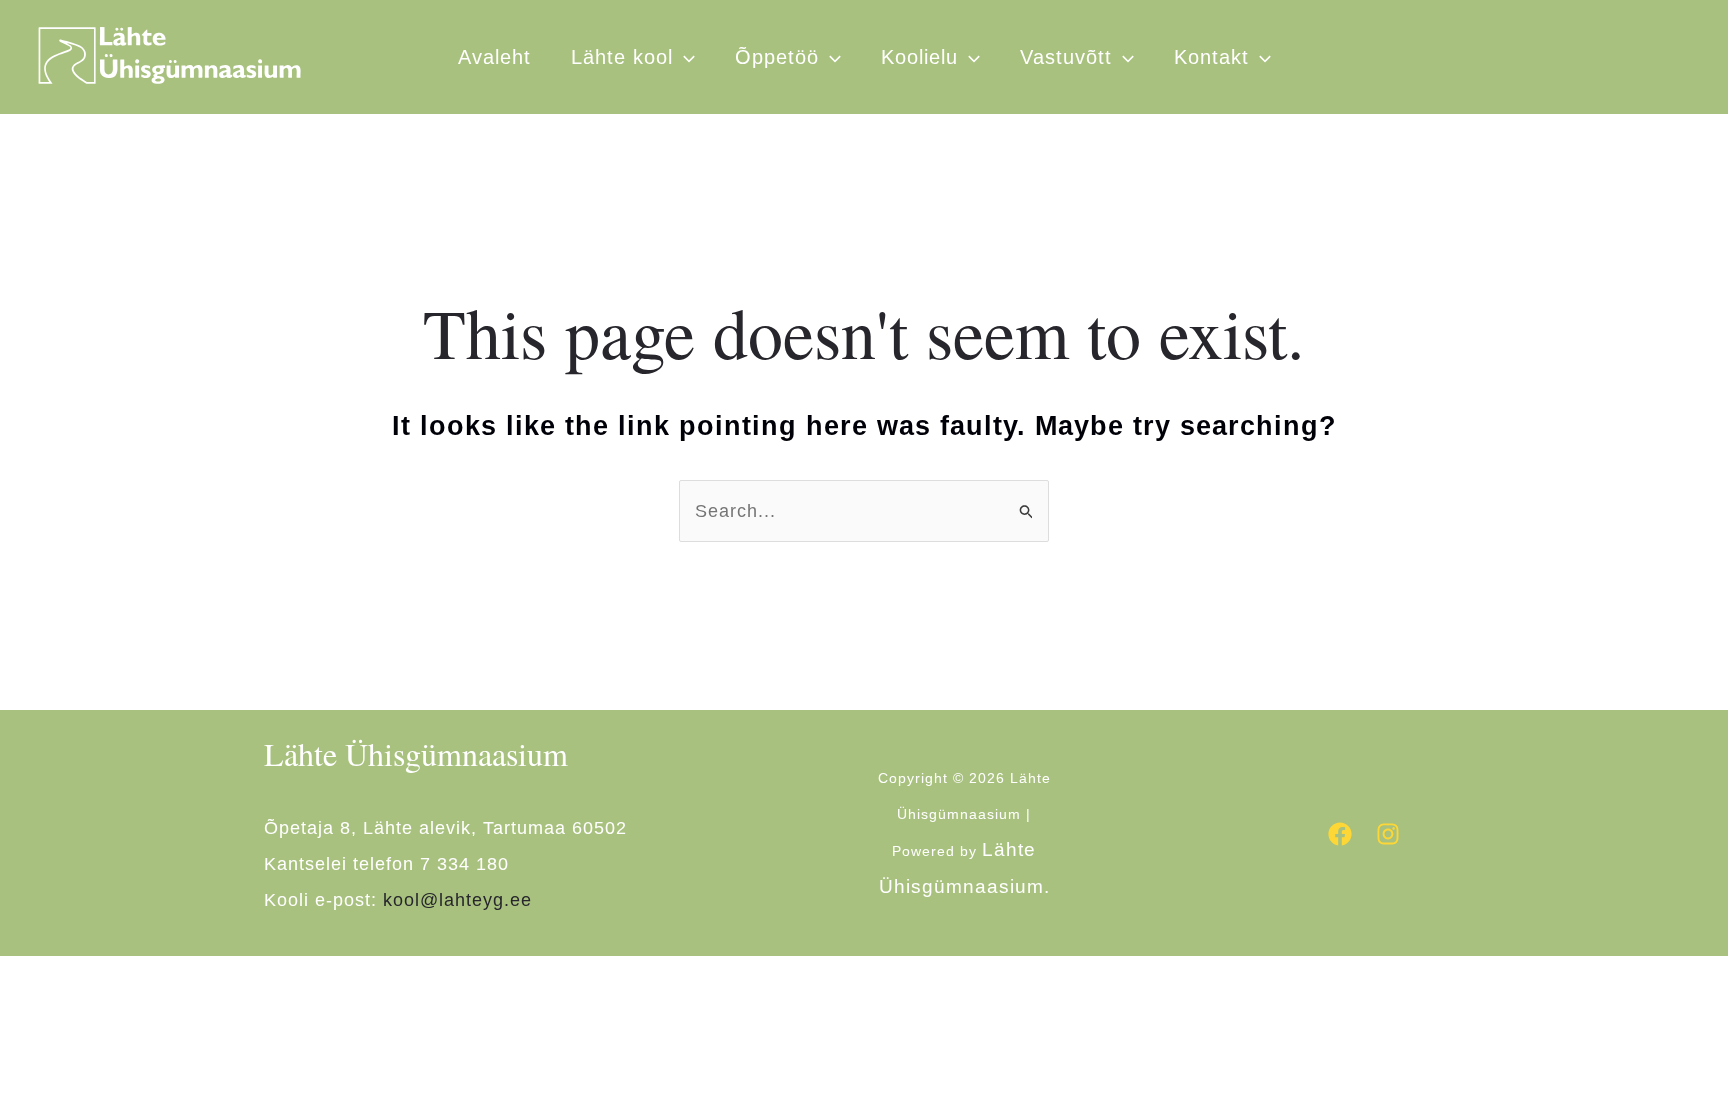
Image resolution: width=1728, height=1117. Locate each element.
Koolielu (919, 57)
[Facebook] (1340, 834)
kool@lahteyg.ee (457, 900)
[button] (969, 57)
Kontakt (1211, 57)
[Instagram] (1388, 834)
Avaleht (494, 57)
